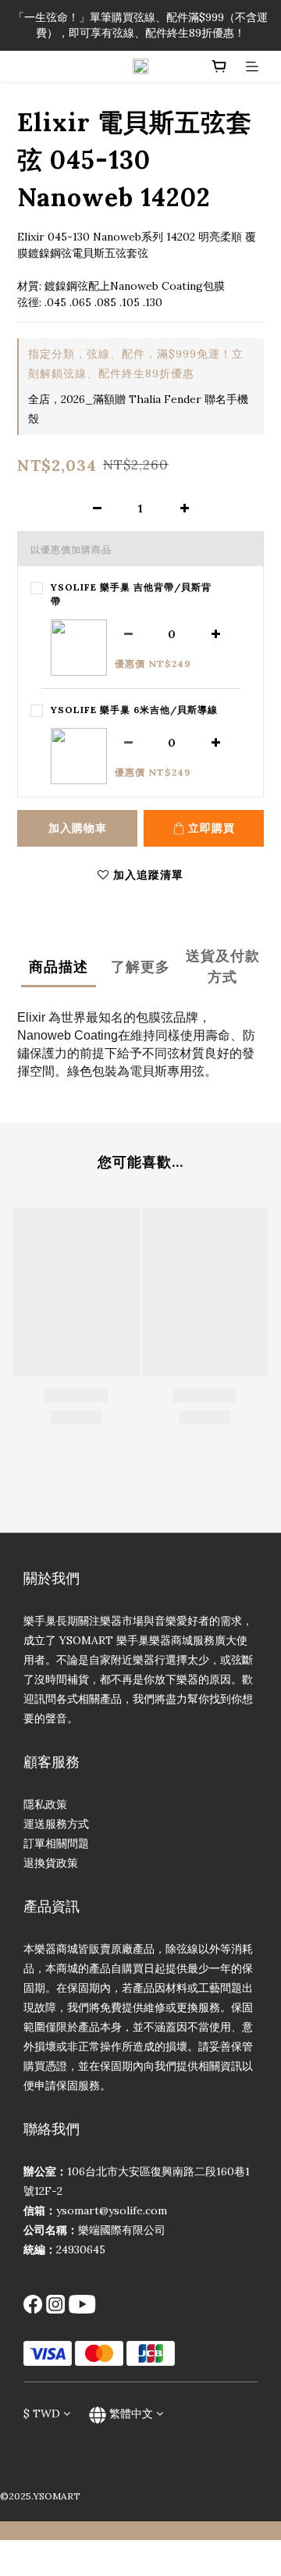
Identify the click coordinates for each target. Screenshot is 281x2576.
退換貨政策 (51, 1863)
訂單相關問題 (56, 1843)
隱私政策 (45, 1804)
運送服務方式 (56, 1824)
